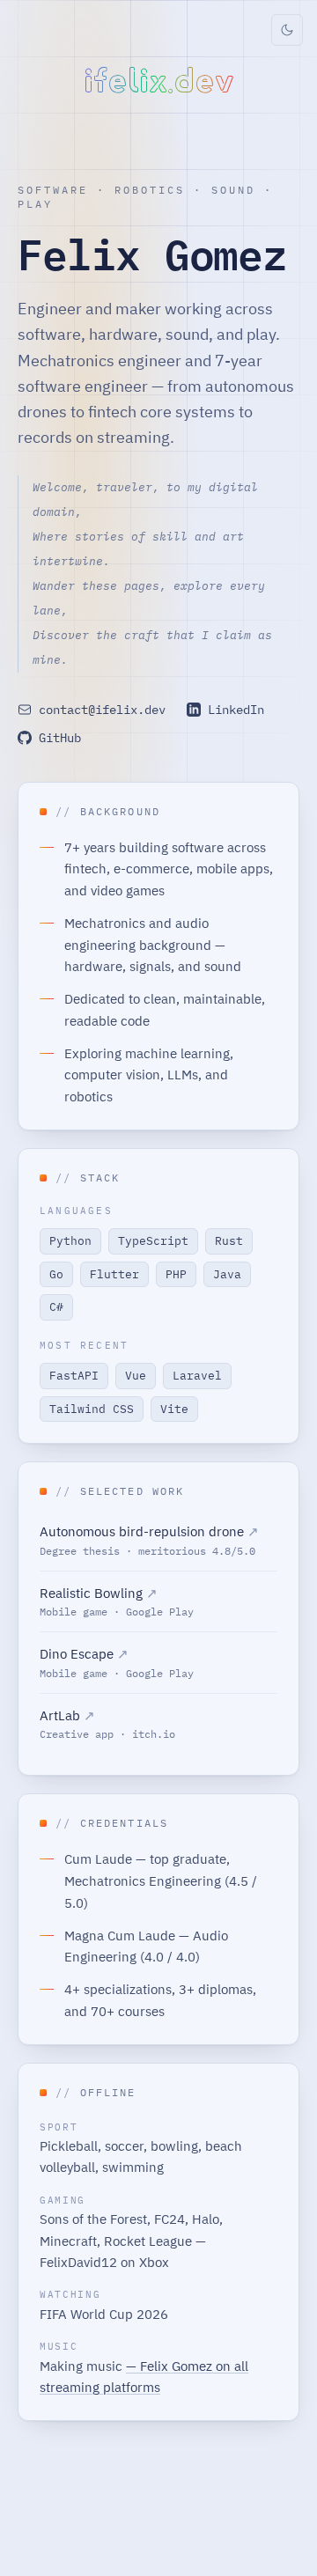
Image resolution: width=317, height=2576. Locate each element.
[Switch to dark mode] (287, 30)
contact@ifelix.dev (102, 710)
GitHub (60, 738)
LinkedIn (236, 710)
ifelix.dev (159, 81)
